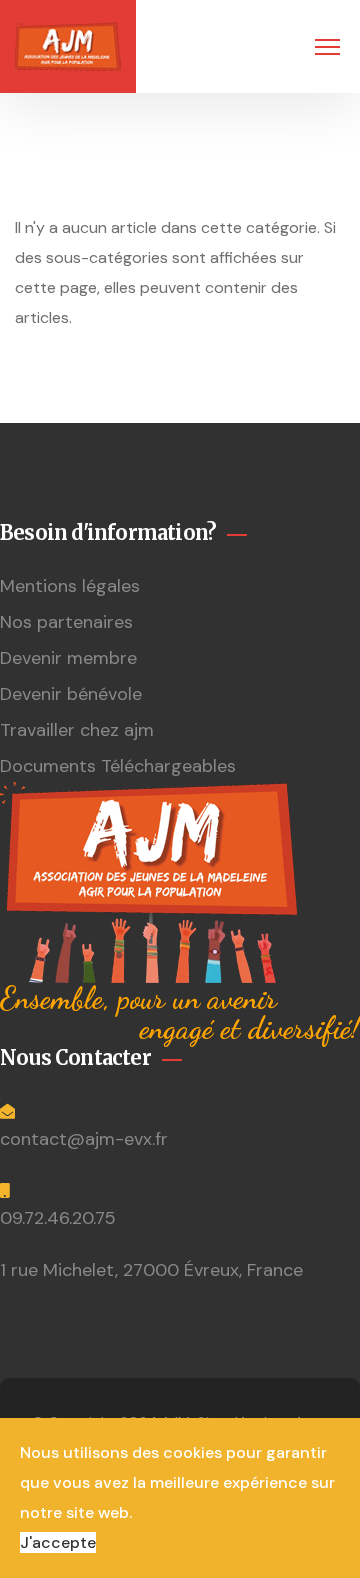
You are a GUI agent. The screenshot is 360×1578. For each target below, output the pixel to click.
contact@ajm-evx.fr (84, 1139)
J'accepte (58, 1542)
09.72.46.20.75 (58, 1218)
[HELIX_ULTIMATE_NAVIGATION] (327, 47)
